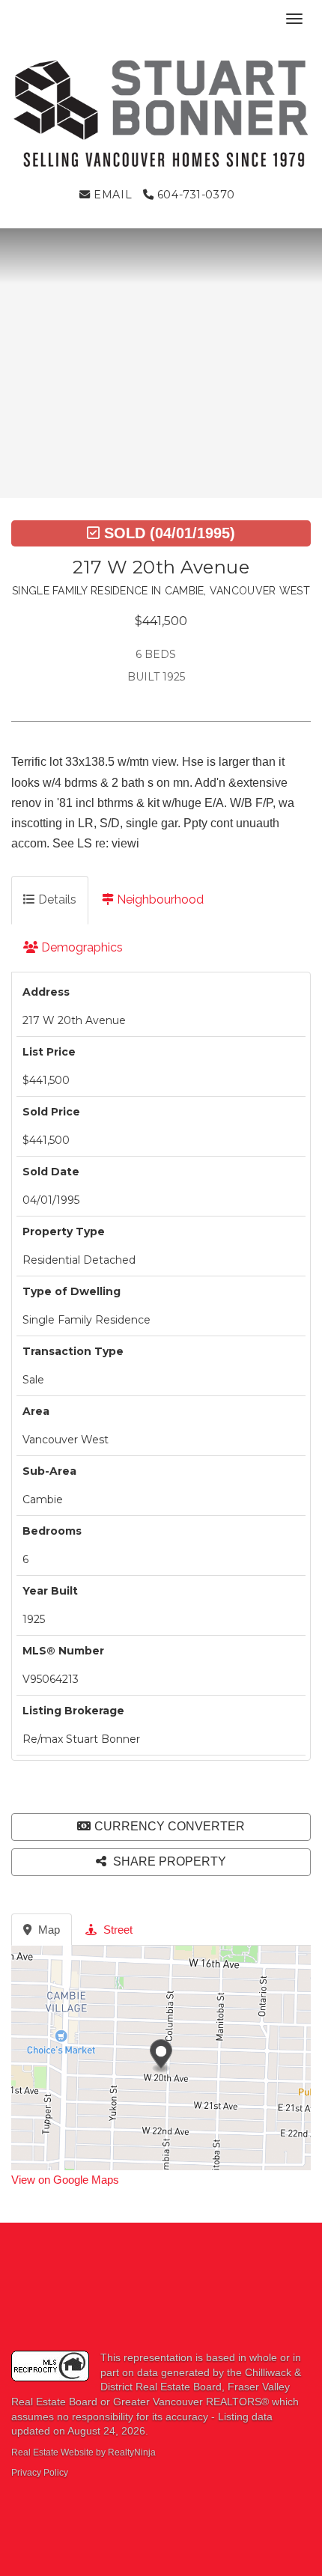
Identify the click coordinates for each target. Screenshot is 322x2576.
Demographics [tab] (80, 947)
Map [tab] (48, 1930)
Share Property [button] (168, 1861)
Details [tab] (56, 899)
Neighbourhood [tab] (159, 899)
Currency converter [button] (170, 1826)
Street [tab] (116, 1930)
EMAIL (111, 195)
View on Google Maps (65, 2180)
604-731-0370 (194, 195)
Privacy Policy (40, 2473)
